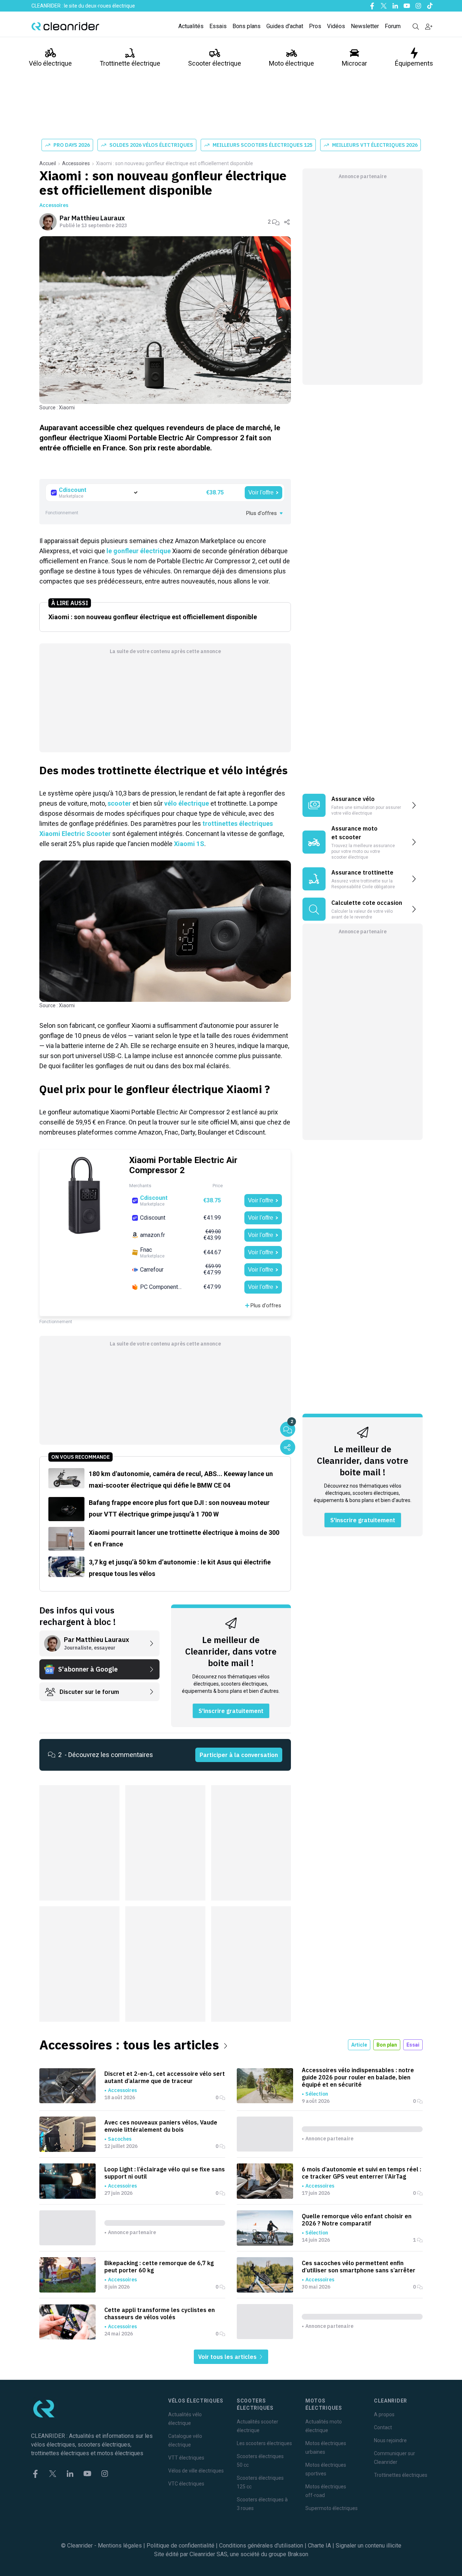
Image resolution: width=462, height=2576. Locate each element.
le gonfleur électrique (139, 551)
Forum (393, 26)
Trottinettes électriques (401, 2475)
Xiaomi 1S (189, 844)
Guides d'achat (285, 26)
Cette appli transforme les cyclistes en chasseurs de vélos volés (160, 2313)
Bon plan (387, 2045)
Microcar (354, 63)
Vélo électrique (50, 63)
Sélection (317, 2094)
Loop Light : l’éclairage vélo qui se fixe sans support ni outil (165, 2173)
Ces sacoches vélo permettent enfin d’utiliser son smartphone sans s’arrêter (359, 2267)
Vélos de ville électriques (196, 2471)
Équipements (414, 63)
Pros (315, 26)
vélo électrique (187, 803)
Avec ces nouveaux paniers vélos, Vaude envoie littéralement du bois (161, 2126)
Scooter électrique (215, 63)
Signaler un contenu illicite (369, 2546)
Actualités (191, 26)
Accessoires (76, 163)
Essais (218, 26)
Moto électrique (291, 63)
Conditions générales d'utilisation (261, 2546)
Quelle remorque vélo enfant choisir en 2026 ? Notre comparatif (357, 2220)
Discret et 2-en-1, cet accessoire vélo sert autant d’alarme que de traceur (165, 2077)
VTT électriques (186, 2458)
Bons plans (247, 26)
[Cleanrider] (65, 26)
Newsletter (365, 26)
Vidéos (336, 26)
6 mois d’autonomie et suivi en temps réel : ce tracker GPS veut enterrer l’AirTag (361, 2173)
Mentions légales (120, 2546)
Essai (413, 2045)
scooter (119, 803)
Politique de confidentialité (180, 2546)
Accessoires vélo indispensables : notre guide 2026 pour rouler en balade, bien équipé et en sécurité (358, 2077)
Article (359, 2045)
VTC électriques (186, 2484)
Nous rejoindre (390, 2440)
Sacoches (120, 2139)
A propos (384, 2414)
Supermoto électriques (332, 2508)
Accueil (48, 163)
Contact (383, 2427)
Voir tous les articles (228, 2357)
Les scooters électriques (264, 2443)
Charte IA (319, 2546)
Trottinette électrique (130, 63)
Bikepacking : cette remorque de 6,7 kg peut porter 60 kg (159, 2267)
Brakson (298, 2554)
